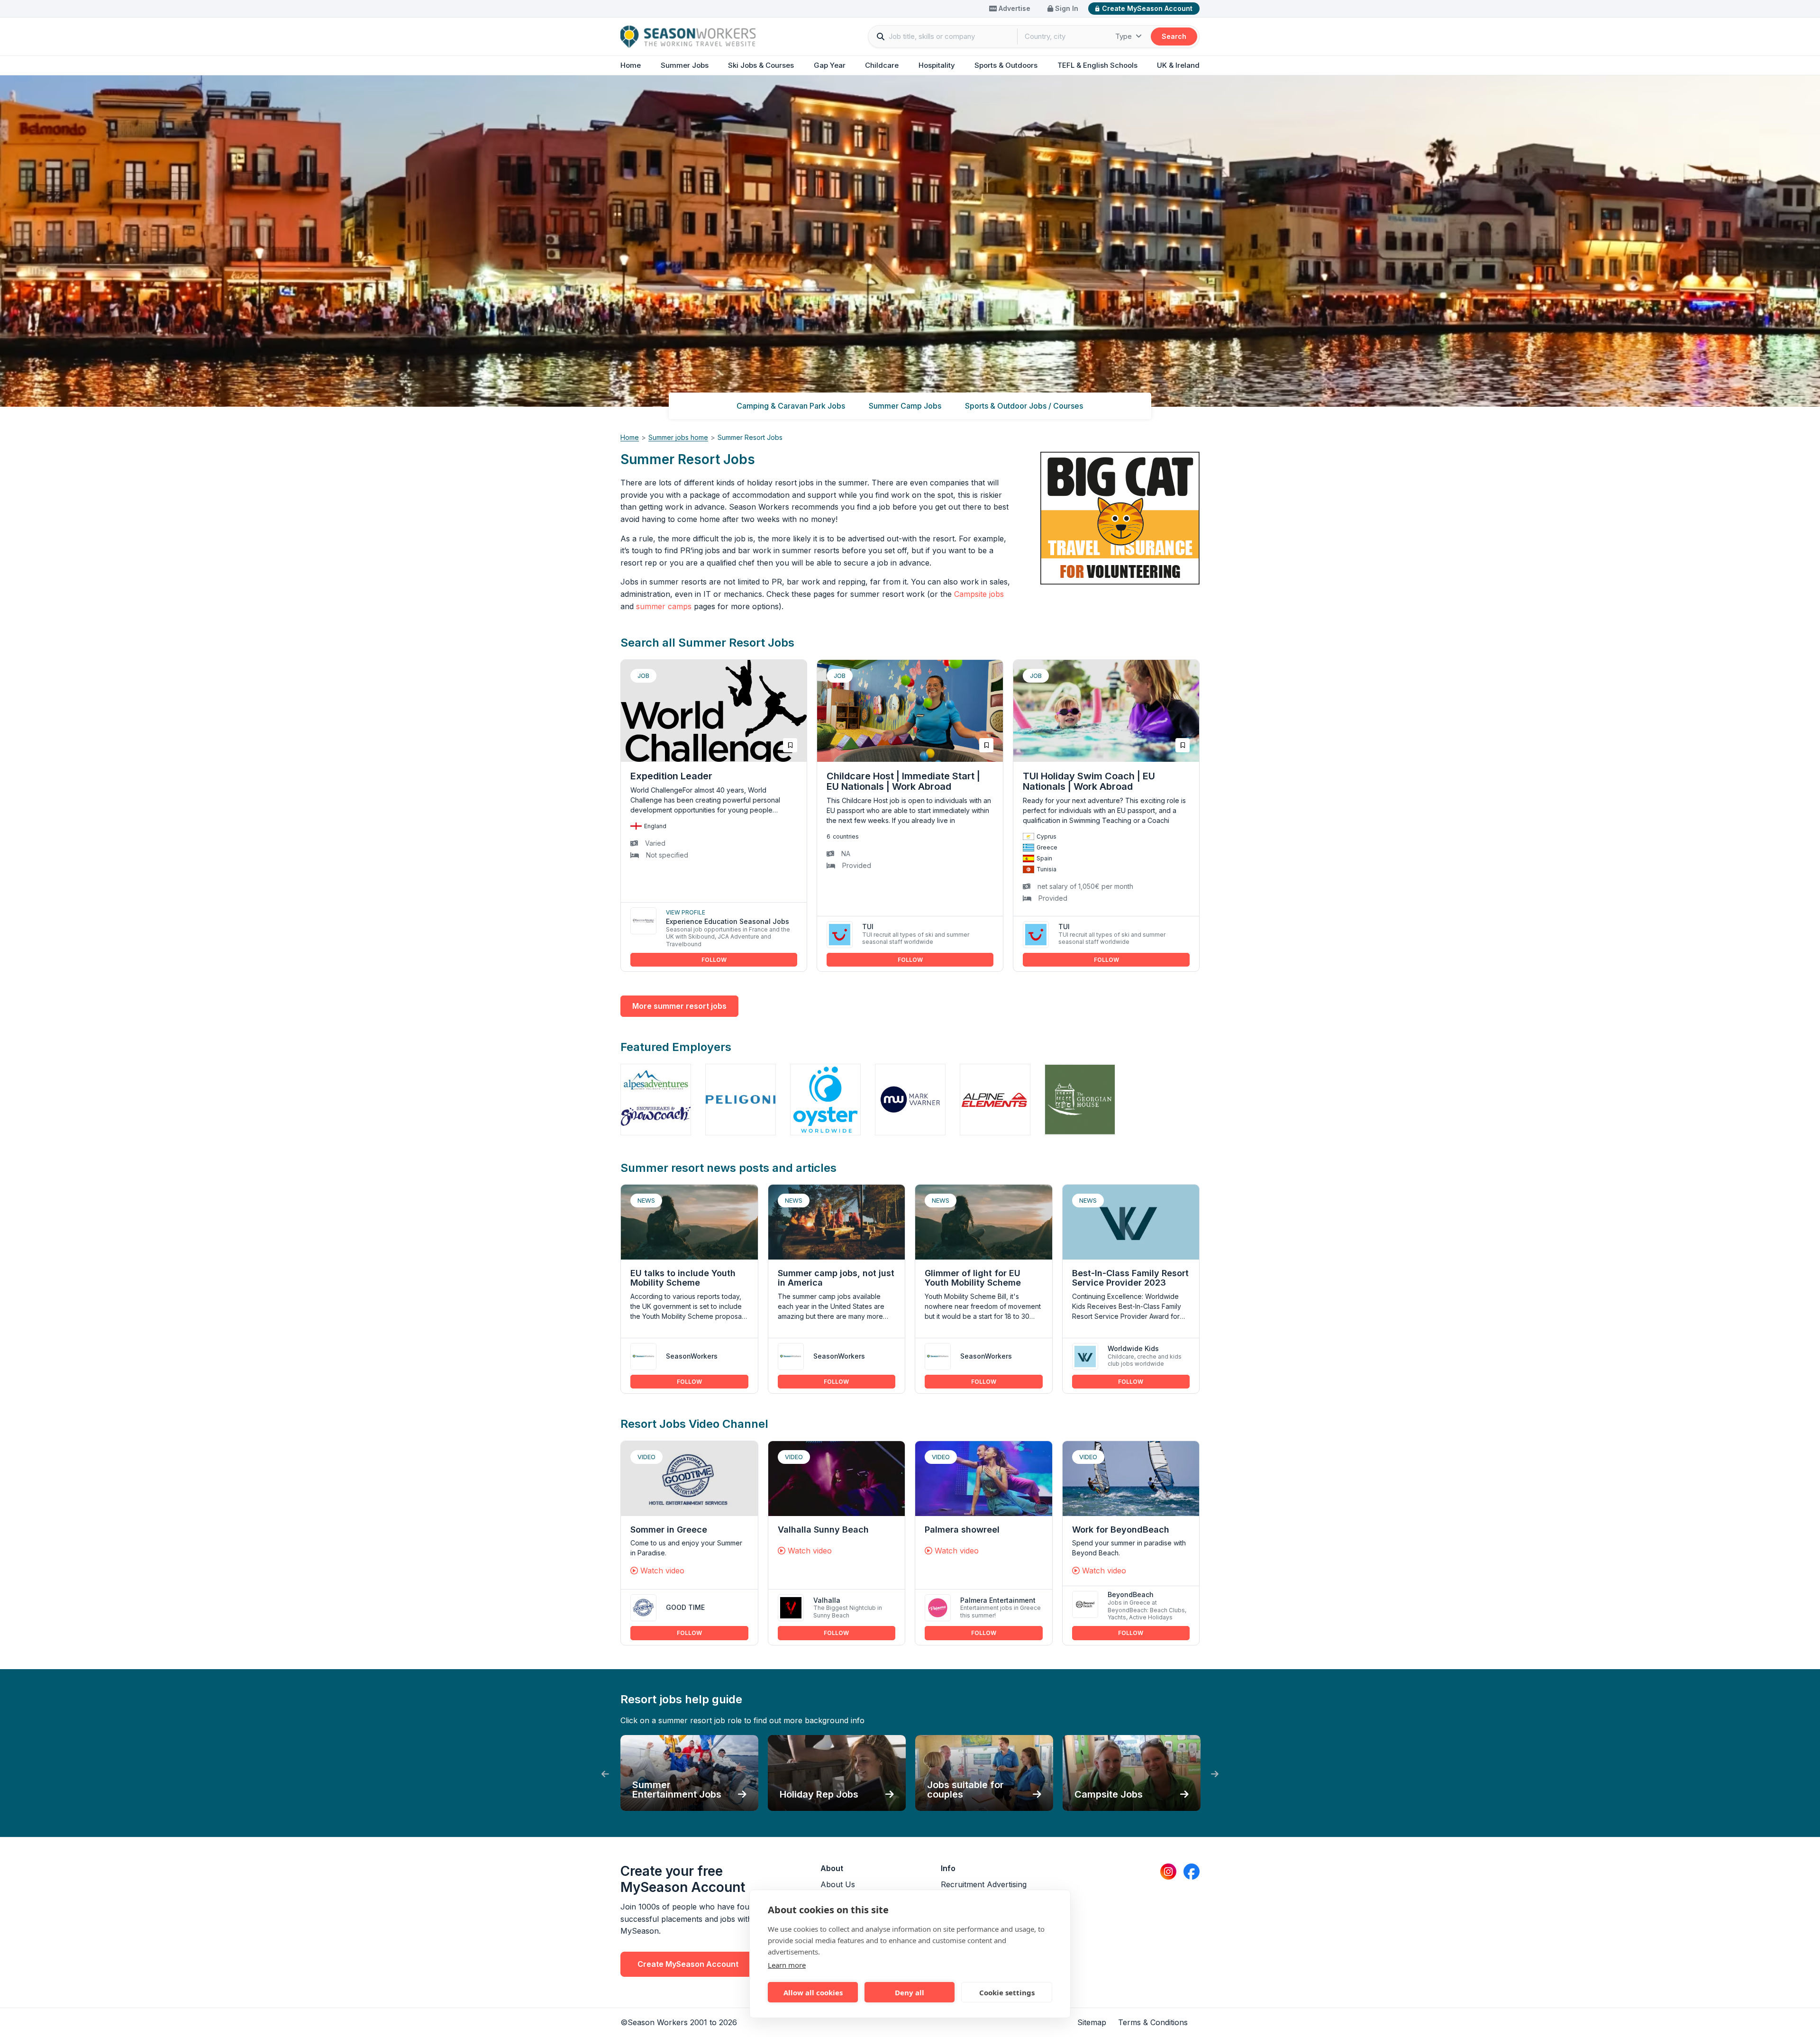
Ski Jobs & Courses (761, 65)
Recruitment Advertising (984, 1884)
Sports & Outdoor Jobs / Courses (1024, 406)
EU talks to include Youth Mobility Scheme (683, 1278)
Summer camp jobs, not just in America (836, 1278)
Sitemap (1092, 2022)
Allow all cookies (813, 1992)
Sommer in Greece (669, 1530)
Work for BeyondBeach (1121, 1530)
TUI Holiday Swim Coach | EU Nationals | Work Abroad (1089, 781)
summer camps (664, 606)
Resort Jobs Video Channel (694, 1424)
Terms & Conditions (1153, 2022)
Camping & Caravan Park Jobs (791, 406)
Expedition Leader (671, 776)
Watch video (661, 1571)
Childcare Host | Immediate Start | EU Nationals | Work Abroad (903, 781)
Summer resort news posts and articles (728, 1168)
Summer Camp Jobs (905, 406)
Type (1124, 36)
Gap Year (830, 65)
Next (1215, 1774)
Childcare (882, 65)
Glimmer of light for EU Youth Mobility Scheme (973, 1278)
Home (631, 65)
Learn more (787, 1965)
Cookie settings (1007, 1992)
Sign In (1066, 8)
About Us (838, 1884)
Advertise (1014, 8)
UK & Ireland (1178, 65)
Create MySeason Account (1147, 8)
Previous (605, 1774)
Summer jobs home (678, 437)
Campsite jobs (979, 594)
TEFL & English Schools (1097, 65)
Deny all (910, 1992)
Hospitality (937, 65)
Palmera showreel (962, 1530)
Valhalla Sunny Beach (823, 1530)
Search (1174, 36)
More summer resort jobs (679, 1006)
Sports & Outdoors (1006, 65)
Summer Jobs (685, 65)
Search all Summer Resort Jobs (707, 643)
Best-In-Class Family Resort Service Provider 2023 (1130, 1278)
